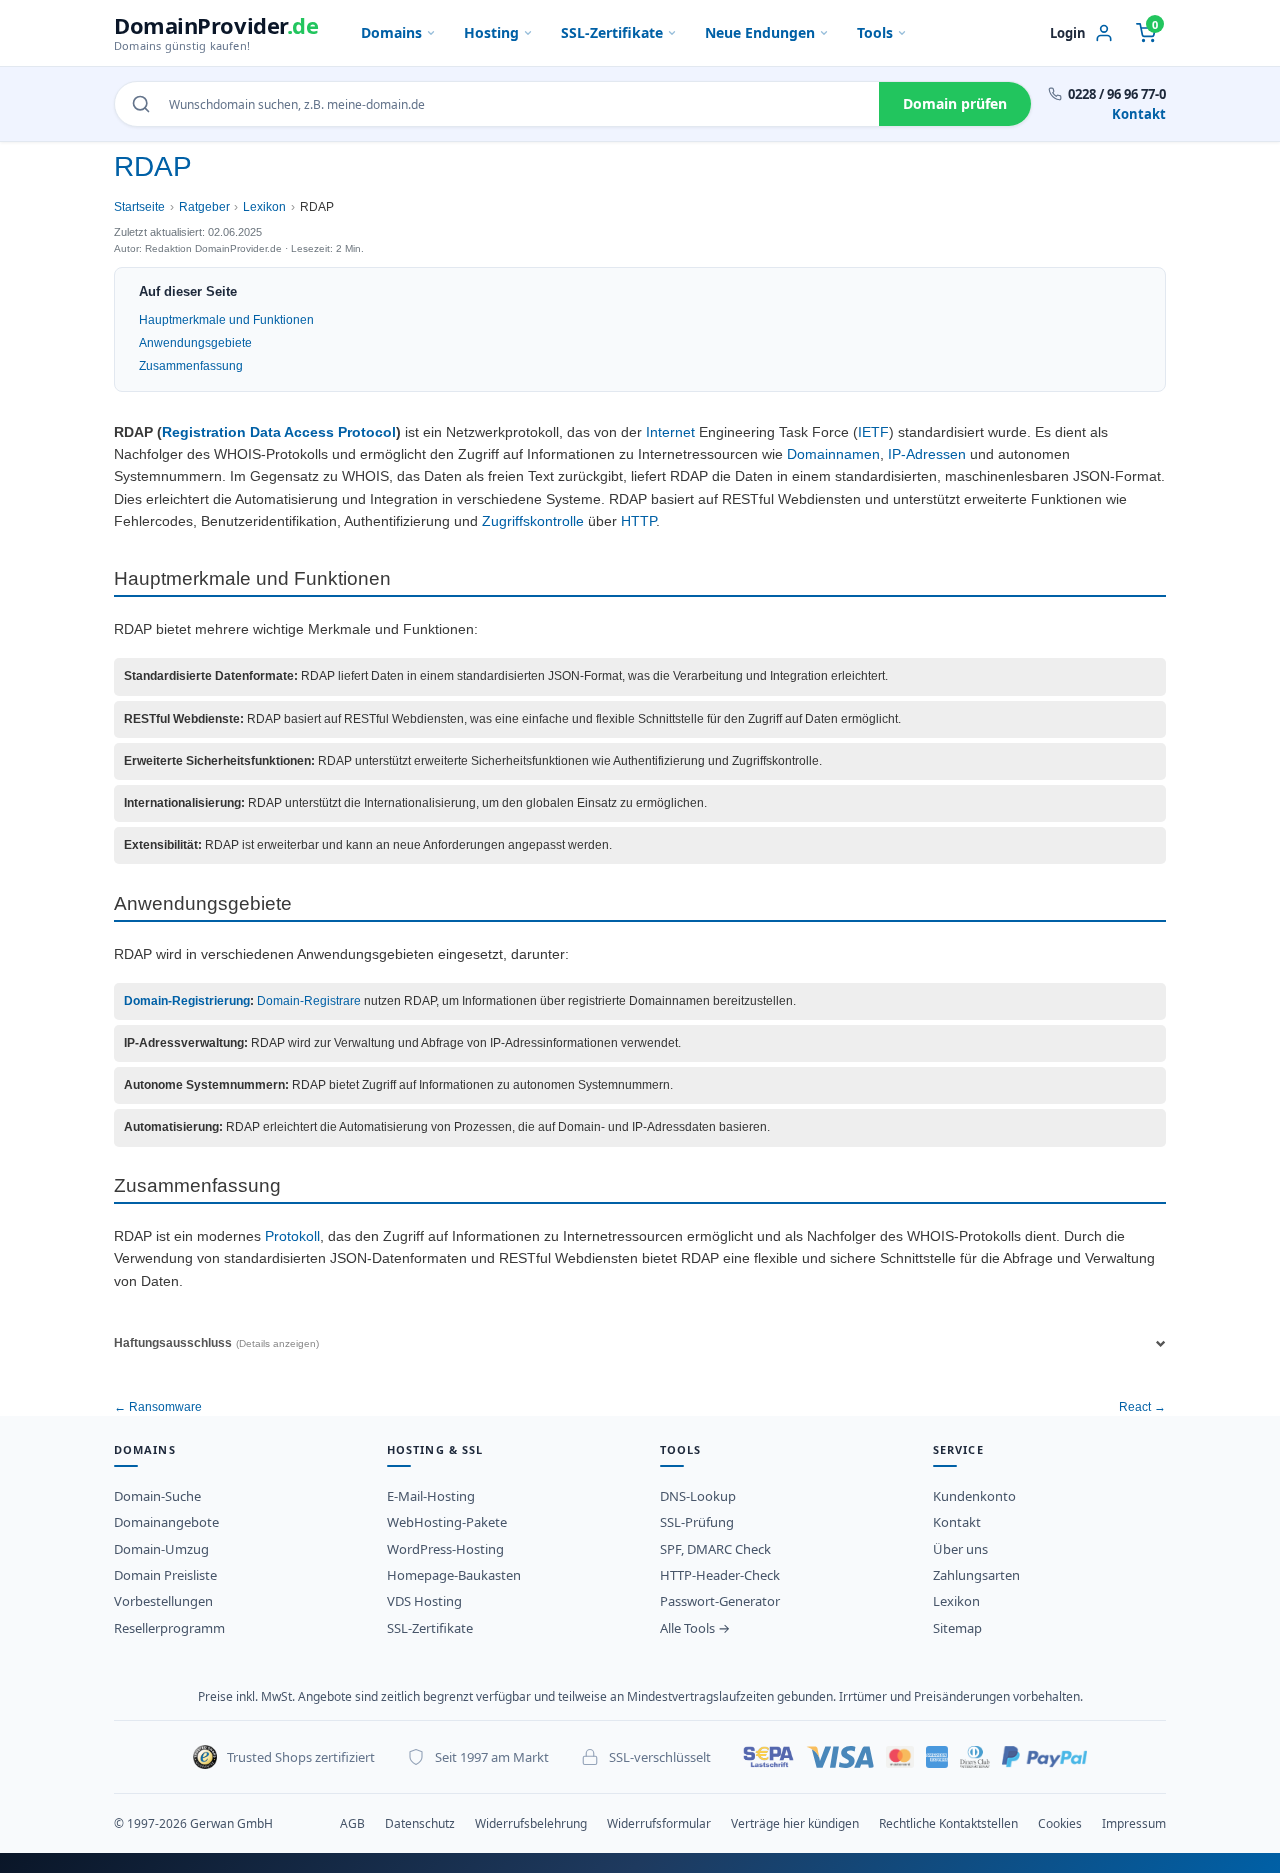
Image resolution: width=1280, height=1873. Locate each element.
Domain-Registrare (309, 1001)
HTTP (638, 521)
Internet (670, 432)
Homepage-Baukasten (454, 1575)
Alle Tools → (695, 1628)
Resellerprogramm (169, 1628)
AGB (352, 1823)
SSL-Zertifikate (612, 32)
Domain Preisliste (165, 1575)
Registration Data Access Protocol (279, 432)
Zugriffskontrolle (533, 521)
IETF (873, 432)
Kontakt (1139, 114)
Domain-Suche (157, 1496)
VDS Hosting (424, 1601)
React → (1142, 1407)
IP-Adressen (927, 454)
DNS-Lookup (698, 1496)
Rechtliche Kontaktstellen (948, 1823)
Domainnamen (833, 454)
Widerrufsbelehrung (531, 1823)
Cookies (1060, 1823)
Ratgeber (204, 207)
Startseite (139, 207)
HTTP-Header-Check (720, 1575)
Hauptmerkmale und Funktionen (226, 320)
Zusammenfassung (191, 366)
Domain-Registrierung (187, 1001)
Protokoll (292, 1236)
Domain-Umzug (161, 1549)
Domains (391, 32)
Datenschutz (420, 1823)
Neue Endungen (760, 32)
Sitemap (957, 1628)
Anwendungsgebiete (195, 343)
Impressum (1134, 1823)
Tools (875, 32)
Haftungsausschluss (216, 1343)
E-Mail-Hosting (431, 1496)
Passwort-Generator (720, 1601)
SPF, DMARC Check (715, 1549)
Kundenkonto (974, 1496)
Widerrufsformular (659, 1823)
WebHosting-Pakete (447, 1522)
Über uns (960, 1549)
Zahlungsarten (976, 1575)
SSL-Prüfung (697, 1522)
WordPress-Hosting (445, 1549)
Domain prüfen (955, 103)
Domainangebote (166, 1522)
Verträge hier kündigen (795, 1823)
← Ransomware (158, 1407)
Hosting (491, 32)
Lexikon (264, 207)
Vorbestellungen (163, 1601)
